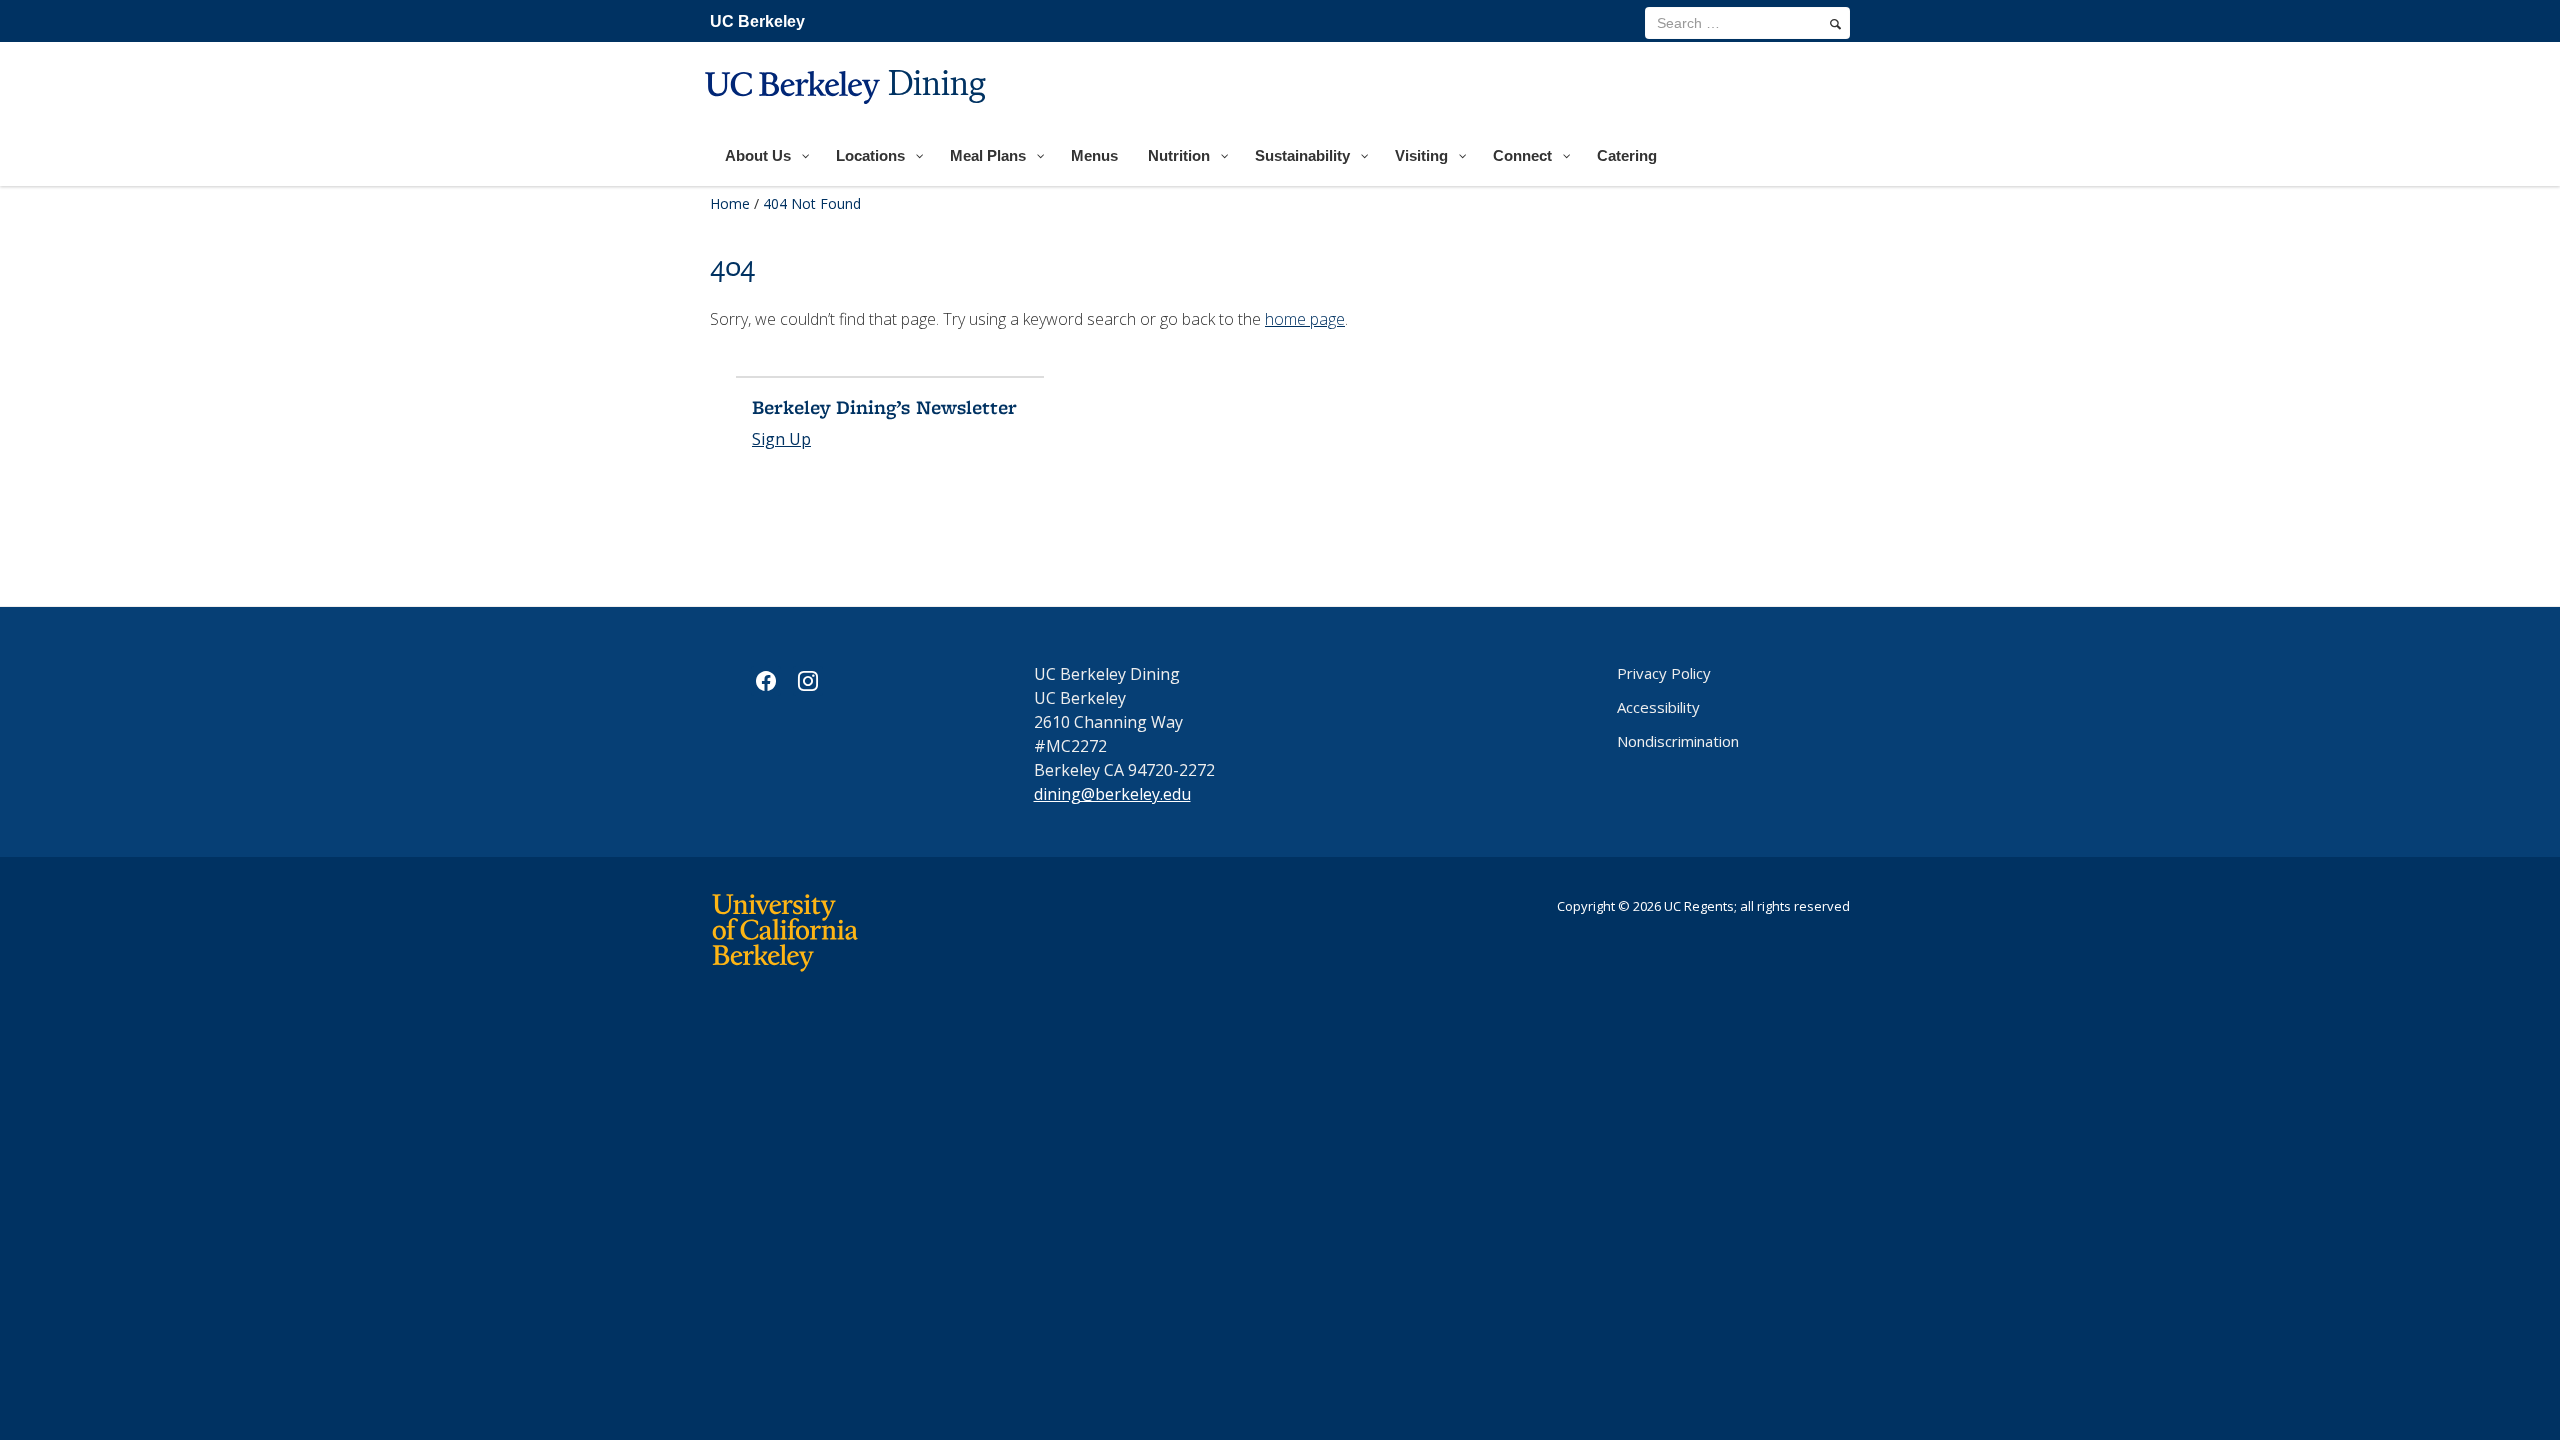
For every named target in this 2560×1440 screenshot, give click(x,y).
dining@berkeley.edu (1112, 794)
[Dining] (848, 116)
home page (1305, 319)
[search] (1835, 24)
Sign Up (781, 439)
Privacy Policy (1664, 673)
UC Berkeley (757, 21)
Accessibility (1658, 707)
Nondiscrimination (1678, 741)
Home (730, 203)
